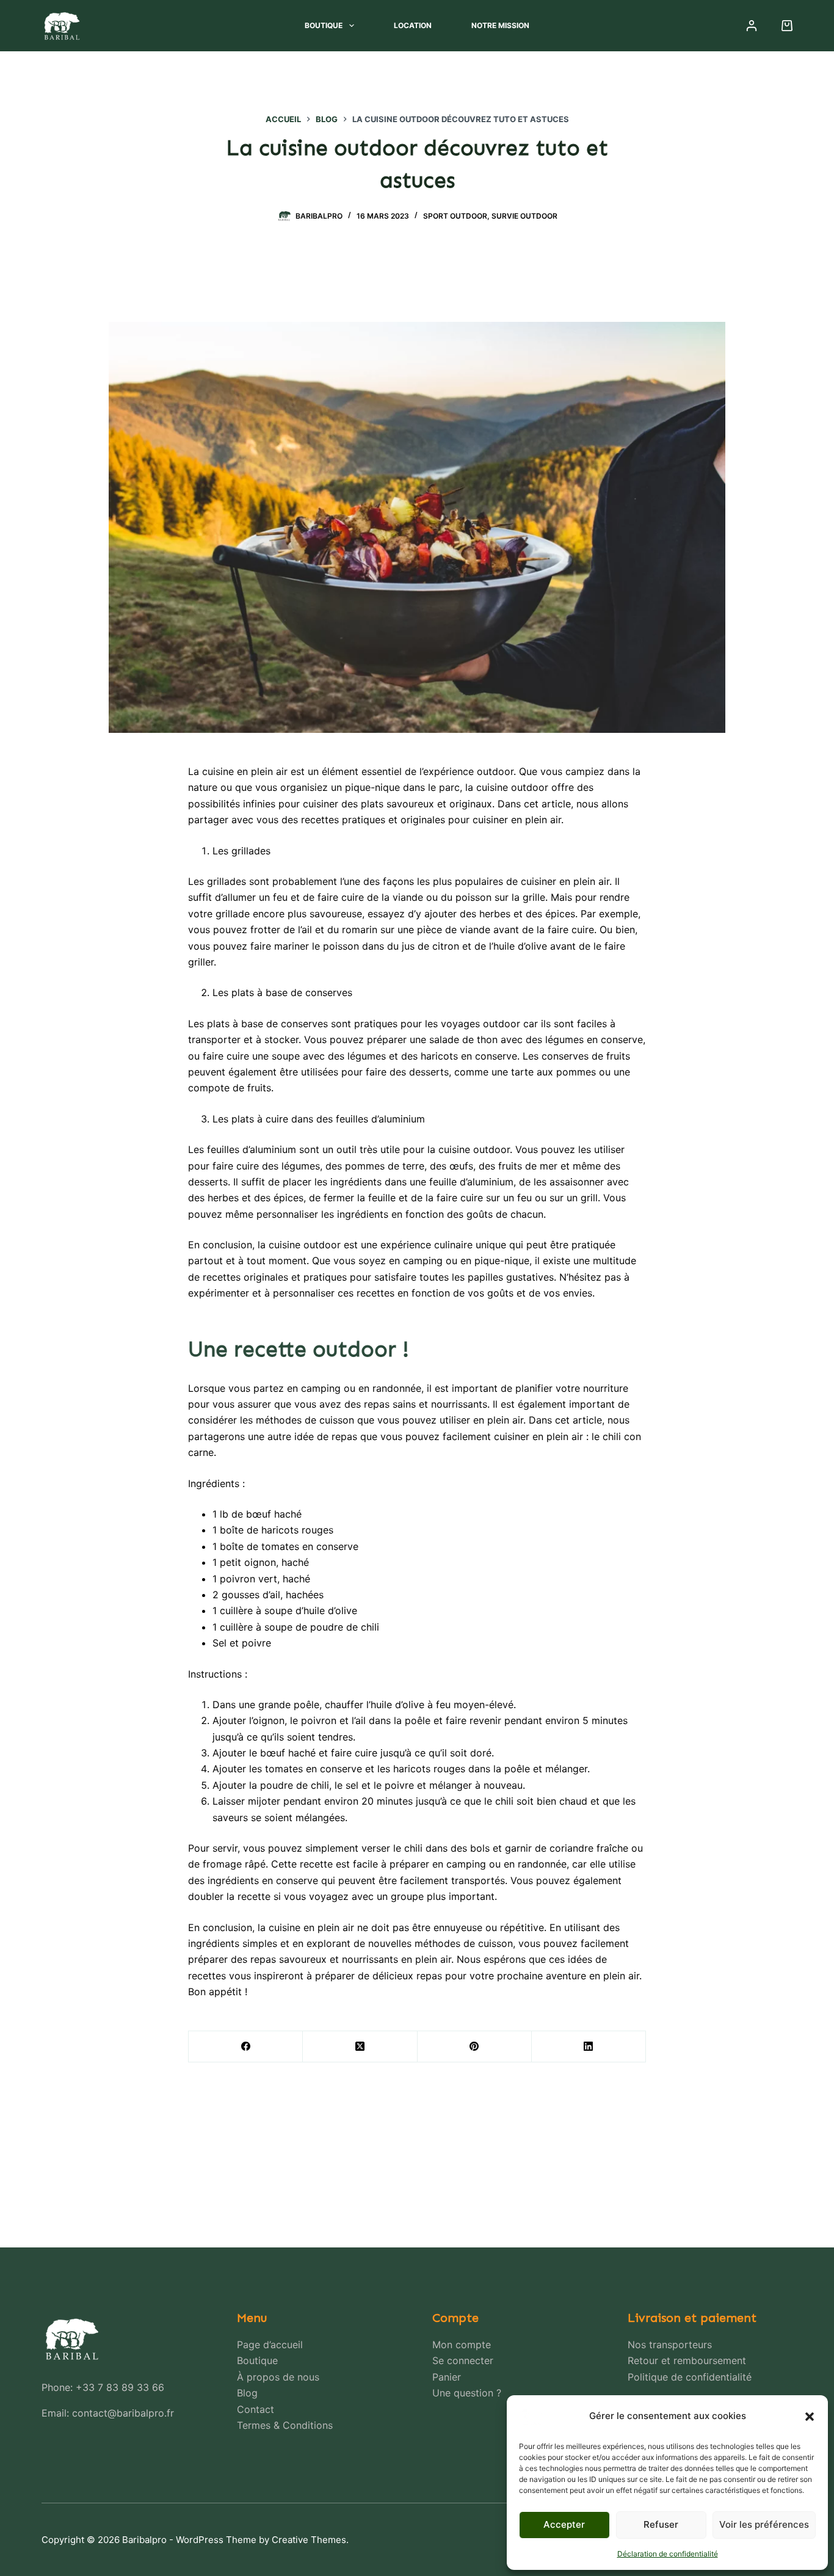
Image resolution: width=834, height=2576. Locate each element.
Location (413, 25)
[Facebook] (246, 2047)
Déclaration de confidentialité (668, 2554)
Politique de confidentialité (690, 2377)
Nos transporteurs (670, 2345)
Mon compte (462, 2345)
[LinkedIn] (589, 2047)
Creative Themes (309, 2540)
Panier (447, 2377)
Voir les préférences (764, 2524)
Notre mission (500, 25)
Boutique (324, 25)
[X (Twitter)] (360, 2047)
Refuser (661, 2524)
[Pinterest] (475, 2047)
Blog (247, 2393)
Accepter (564, 2524)
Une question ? (467, 2393)
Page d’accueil (270, 2345)
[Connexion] (752, 26)
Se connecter (463, 2360)
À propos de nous (278, 2377)
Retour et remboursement (687, 2360)
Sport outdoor (455, 216)
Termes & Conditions (285, 2425)
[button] (810, 2417)
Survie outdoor (524, 216)
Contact (256, 2409)
